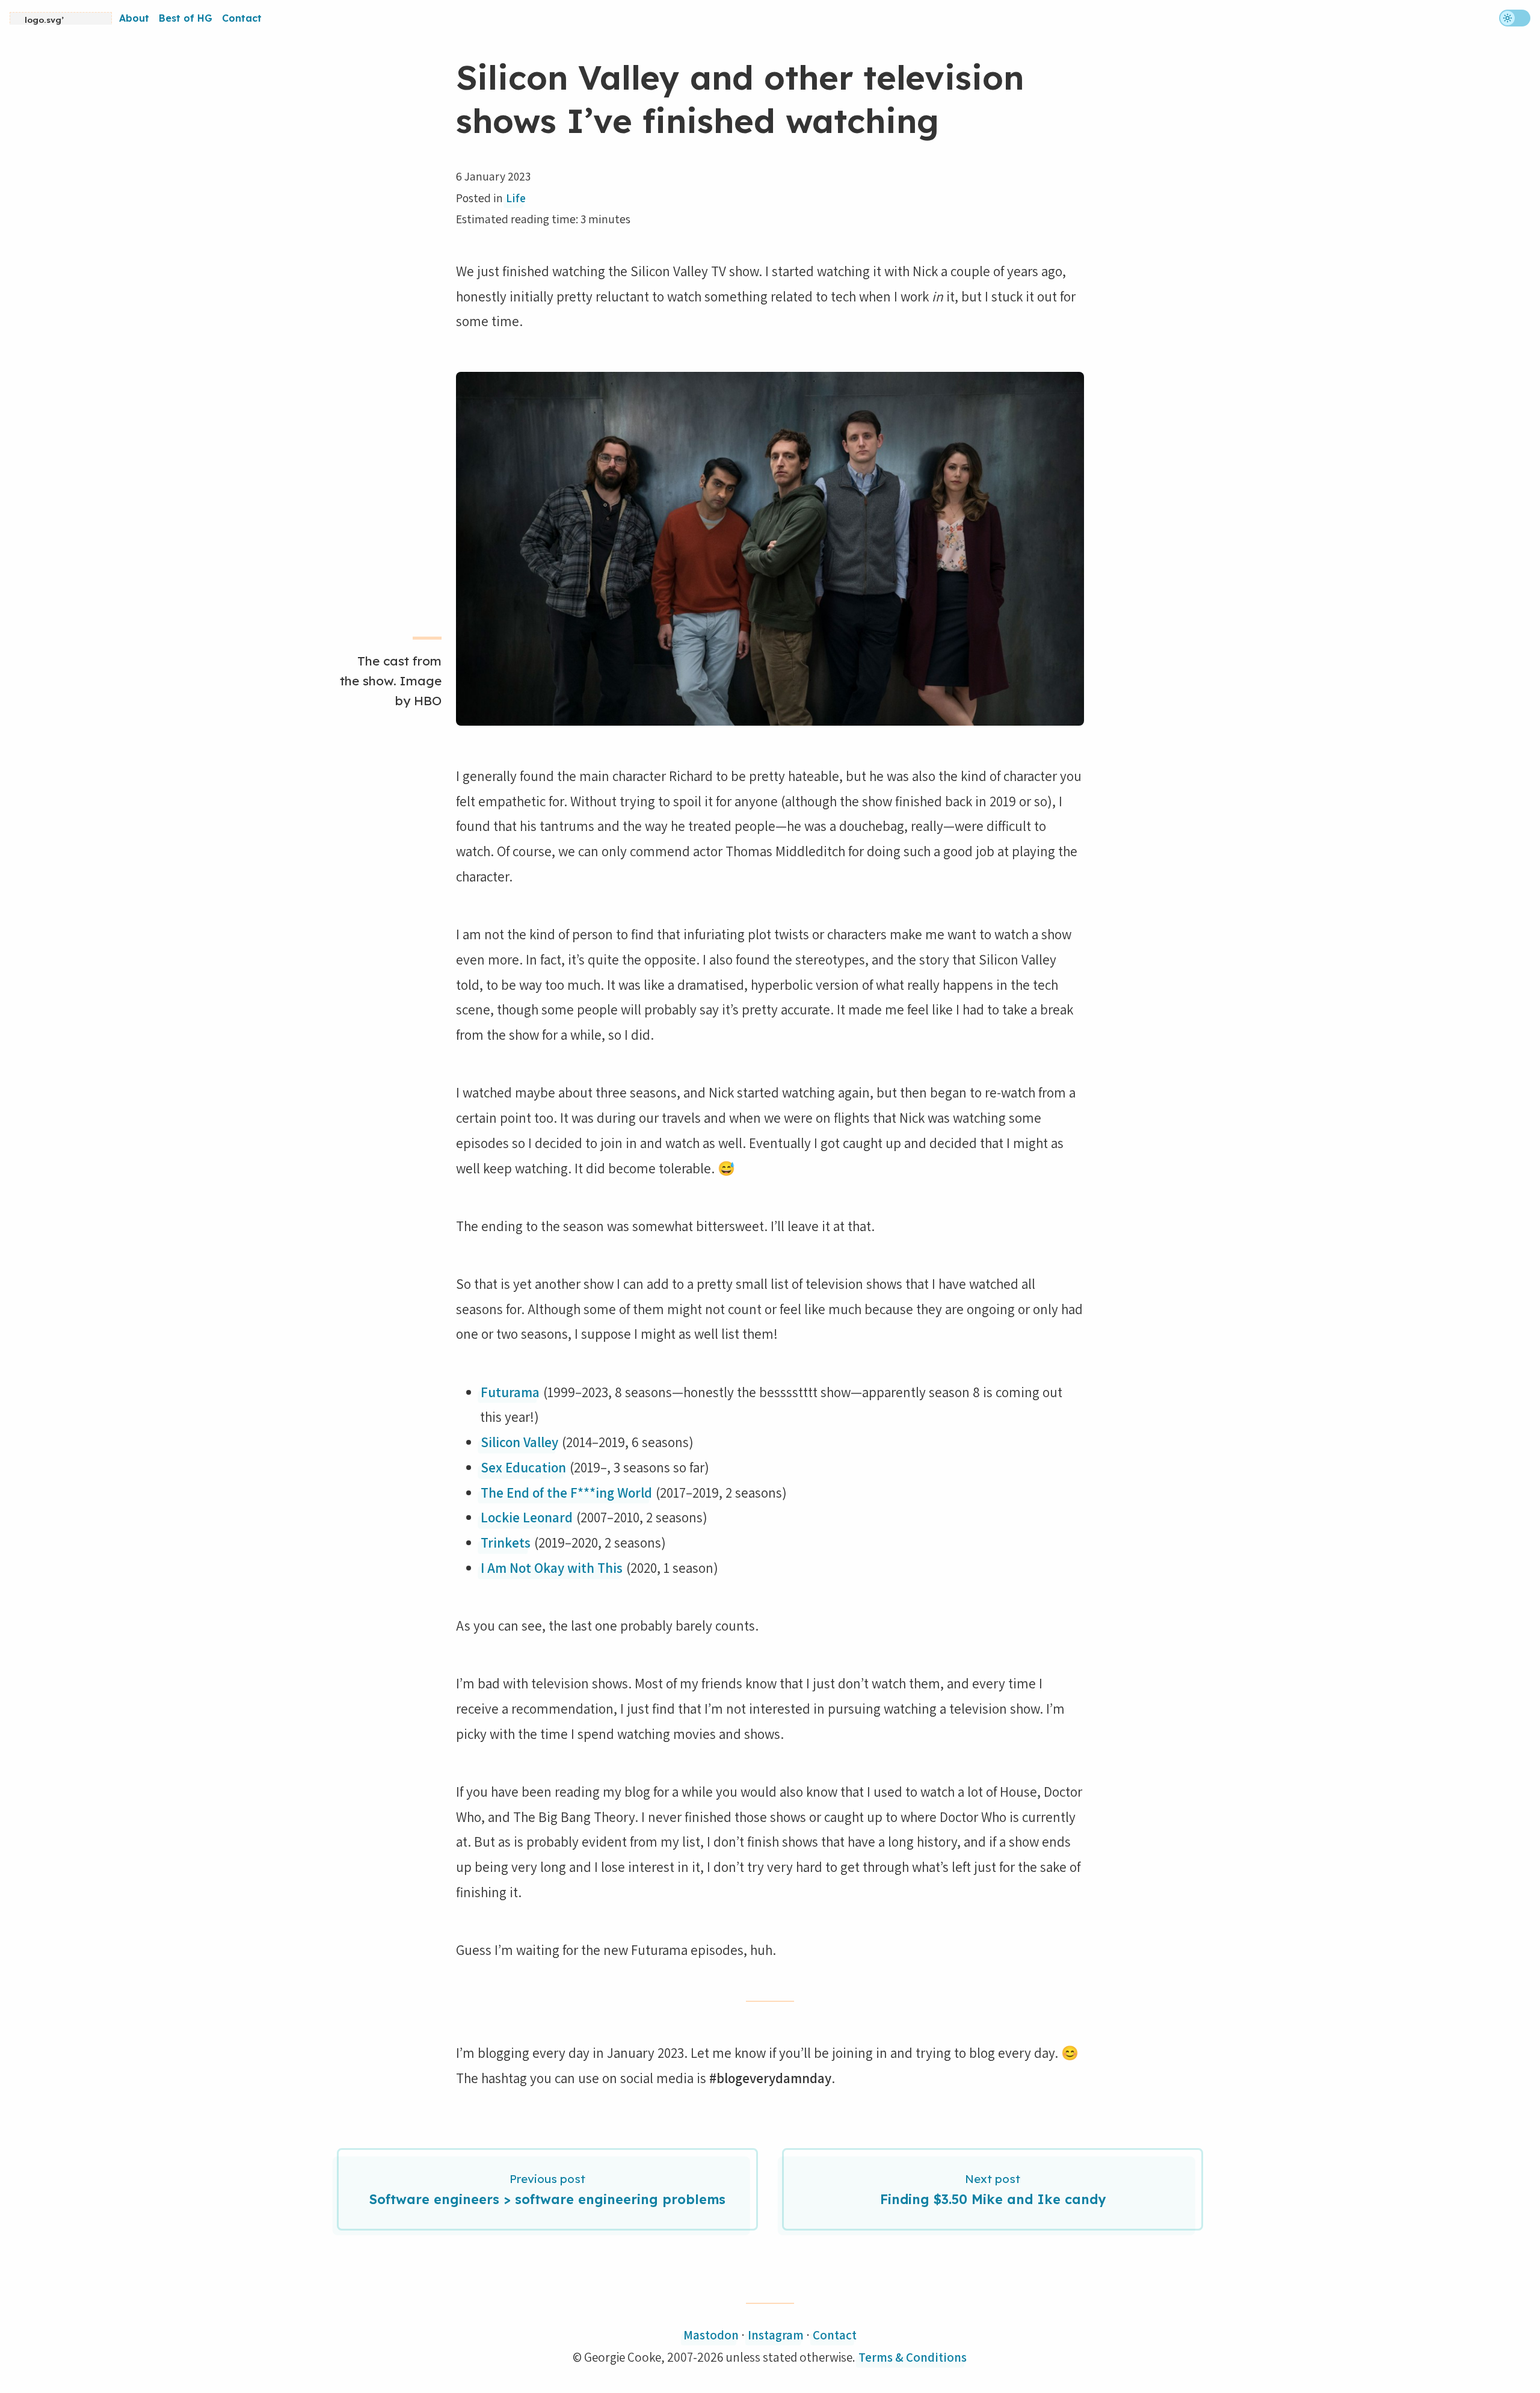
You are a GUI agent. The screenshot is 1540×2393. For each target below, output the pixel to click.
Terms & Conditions (913, 2357)
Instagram (776, 2335)
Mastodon (711, 2335)
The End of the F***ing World (566, 1493)
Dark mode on (1500, 17)
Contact (242, 18)
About (134, 18)
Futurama (510, 1392)
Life (516, 198)
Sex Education (523, 1467)
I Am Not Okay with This (552, 1568)
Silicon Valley (519, 1442)
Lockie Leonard (527, 1517)
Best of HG (186, 18)
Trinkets (506, 1542)
